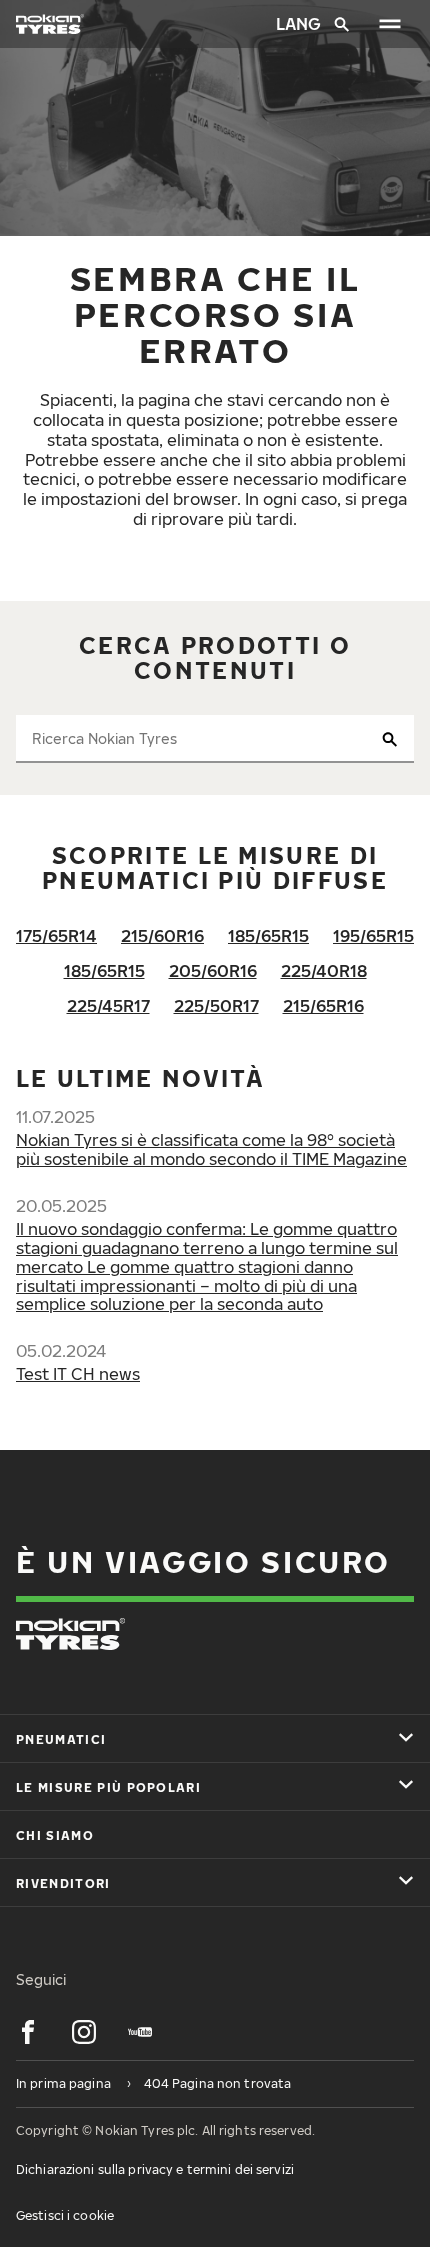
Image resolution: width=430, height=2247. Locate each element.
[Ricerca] (342, 24)
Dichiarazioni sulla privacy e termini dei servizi (155, 2169)
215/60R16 (162, 936)
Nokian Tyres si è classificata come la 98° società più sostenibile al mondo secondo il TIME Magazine (211, 1149)
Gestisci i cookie (65, 2215)
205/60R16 (213, 971)
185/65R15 (268, 936)
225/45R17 (108, 1006)
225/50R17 (216, 1006)
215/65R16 (323, 1006)
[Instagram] (84, 2032)
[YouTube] (140, 2032)
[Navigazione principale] (390, 24)
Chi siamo (55, 1835)
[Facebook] (28, 2032)
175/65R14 (56, 936)
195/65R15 (373, 936)
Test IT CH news (78, 1374)
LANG (297, 24)
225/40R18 (324, 971)
